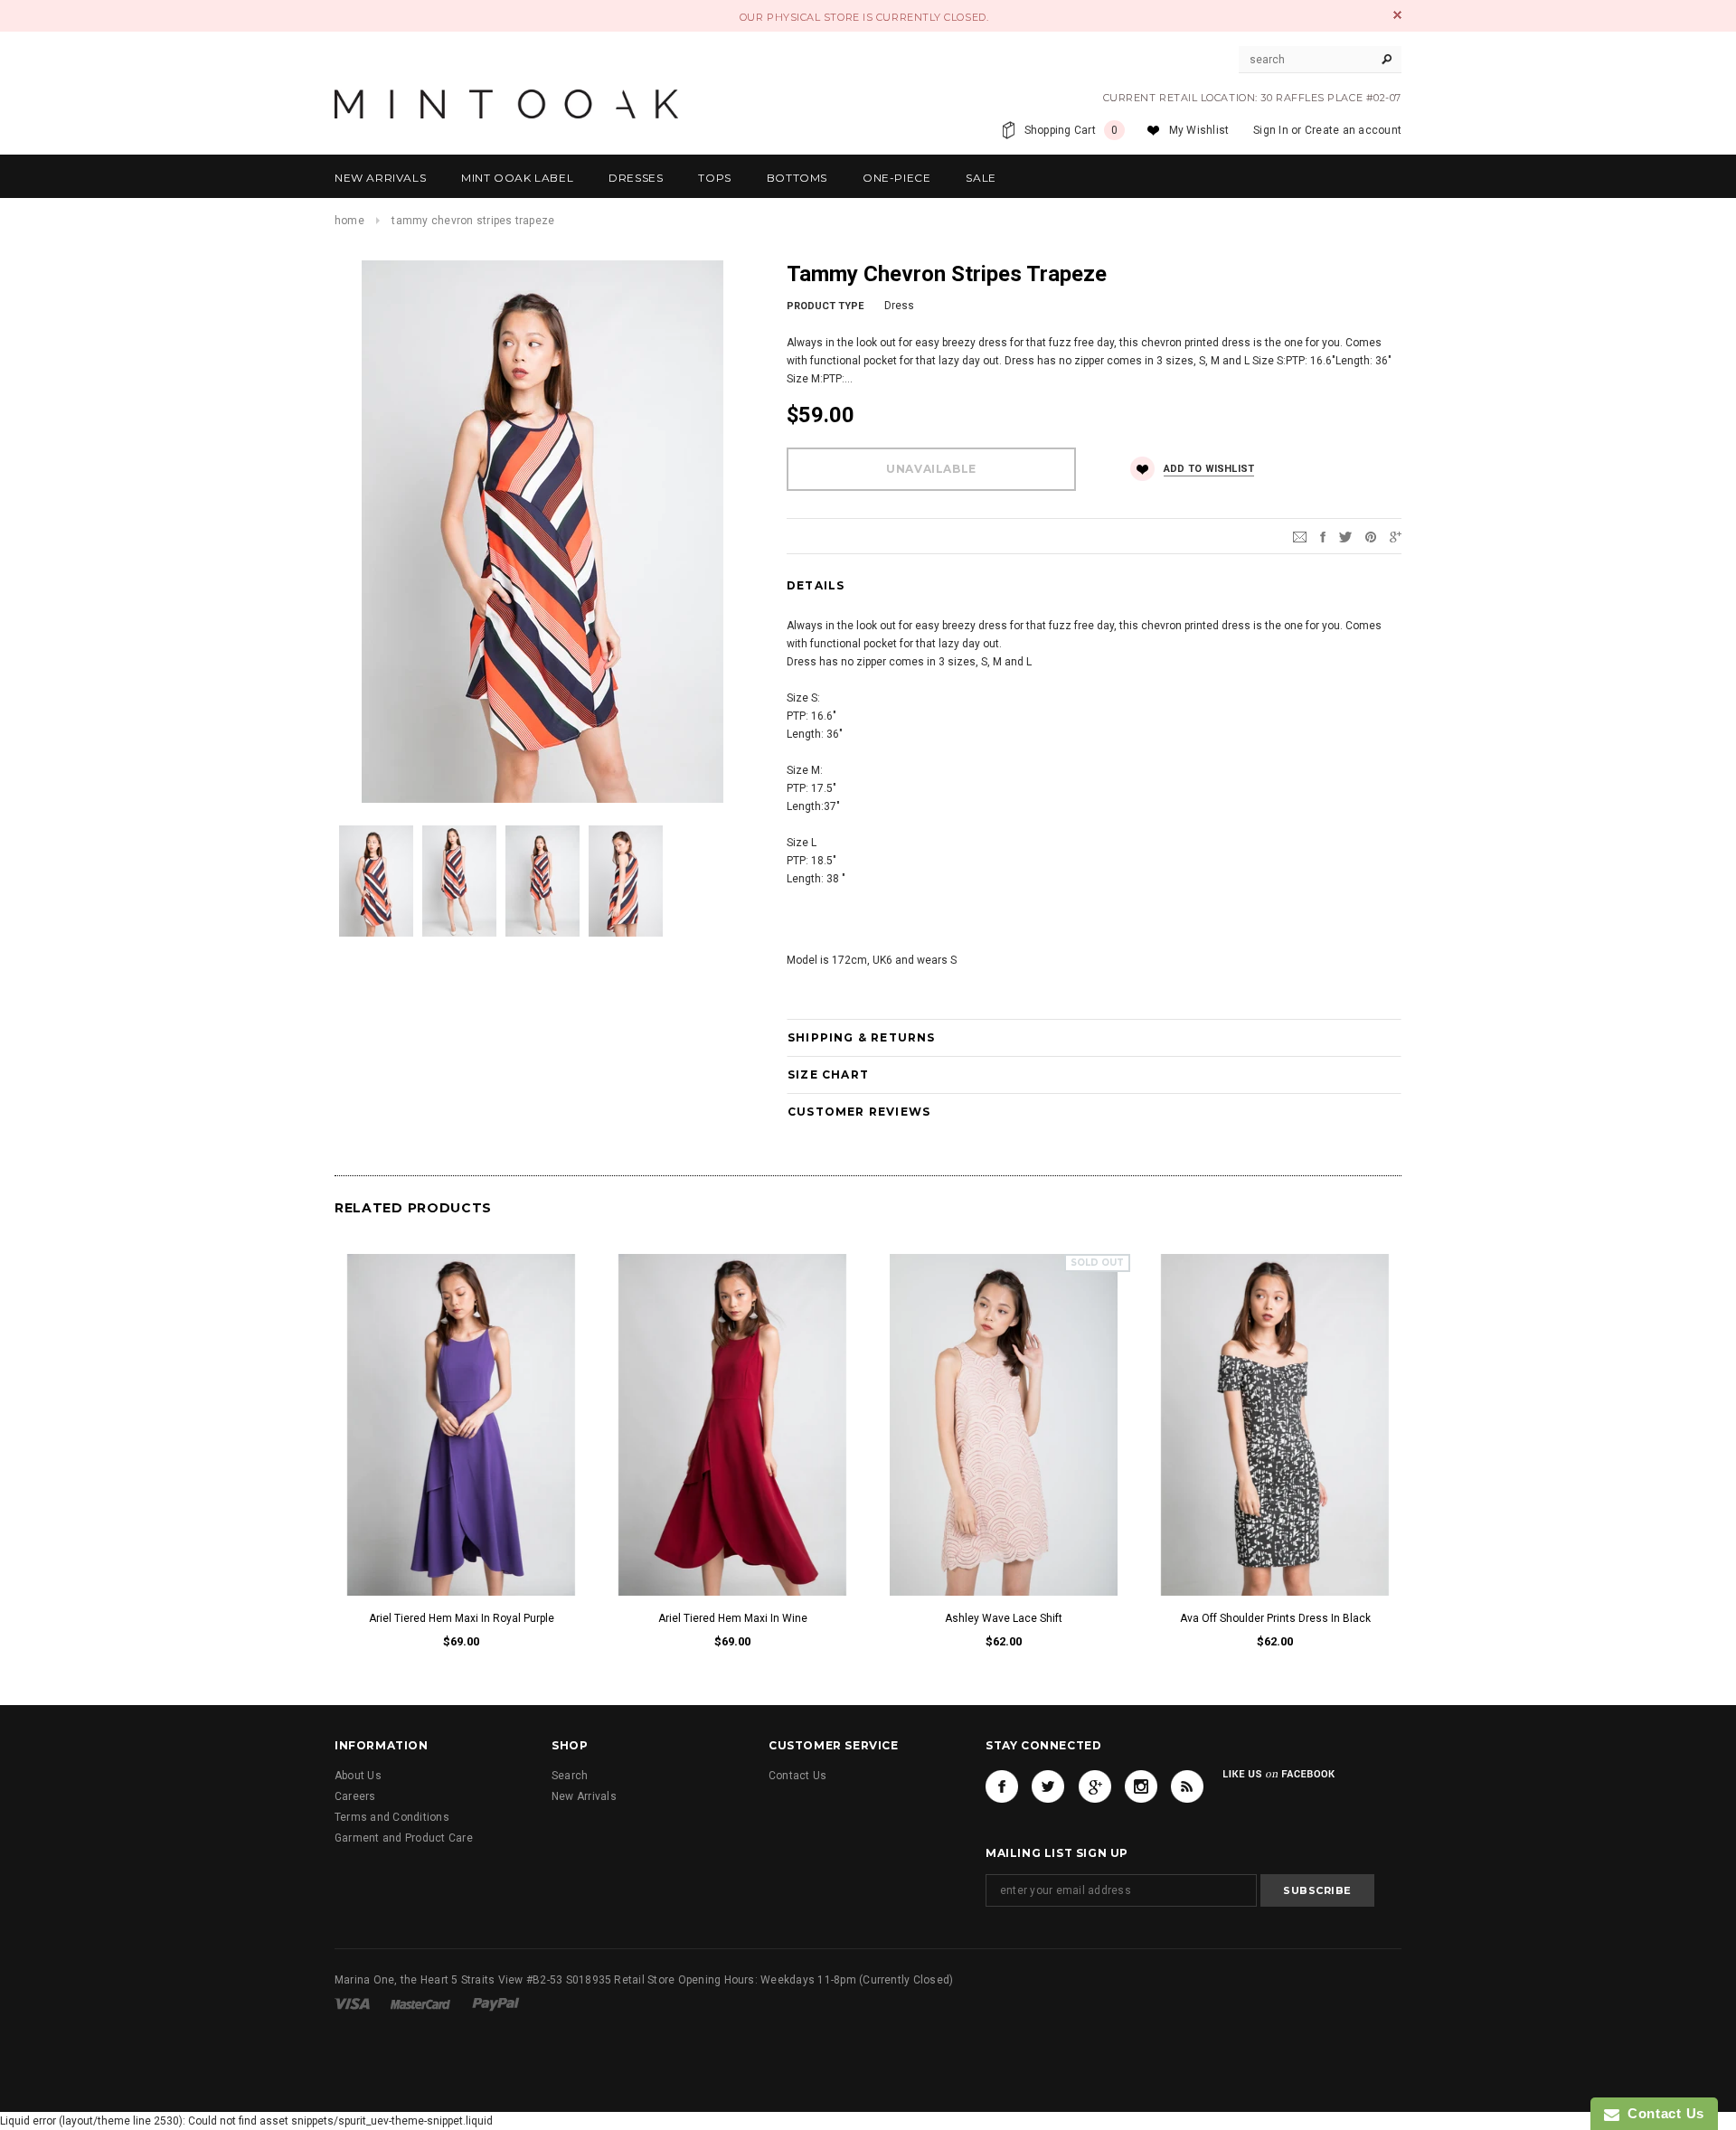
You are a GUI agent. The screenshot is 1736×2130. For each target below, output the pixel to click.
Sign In (1271, 130)
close (1397, 15)
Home (349, 221)
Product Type (825, 306)
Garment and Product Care (404, 1838)
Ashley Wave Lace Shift (1004, 1618)
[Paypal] (496, 2003)
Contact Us (797, 1776)
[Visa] (354, 2003)
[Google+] (1396, 536)
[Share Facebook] (1323, 536)
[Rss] (1187, 1786)
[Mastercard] (422, 2003)
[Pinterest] (1371, 536)
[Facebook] (1002, 1786)
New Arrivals (584, 1796)
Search (570, 1776)
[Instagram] (1141, 1786)
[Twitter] (1345, 536)
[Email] (1300, 536)
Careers (355, 1796)
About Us (358, 1776)
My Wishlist (1199, 130)
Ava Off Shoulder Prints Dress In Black (1275, 1618)
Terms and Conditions (392, 1817)
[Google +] (1095, 1786)
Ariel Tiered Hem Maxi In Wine (733, 1618)
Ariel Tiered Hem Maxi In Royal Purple (462, 1618)
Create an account (1353, 130)
